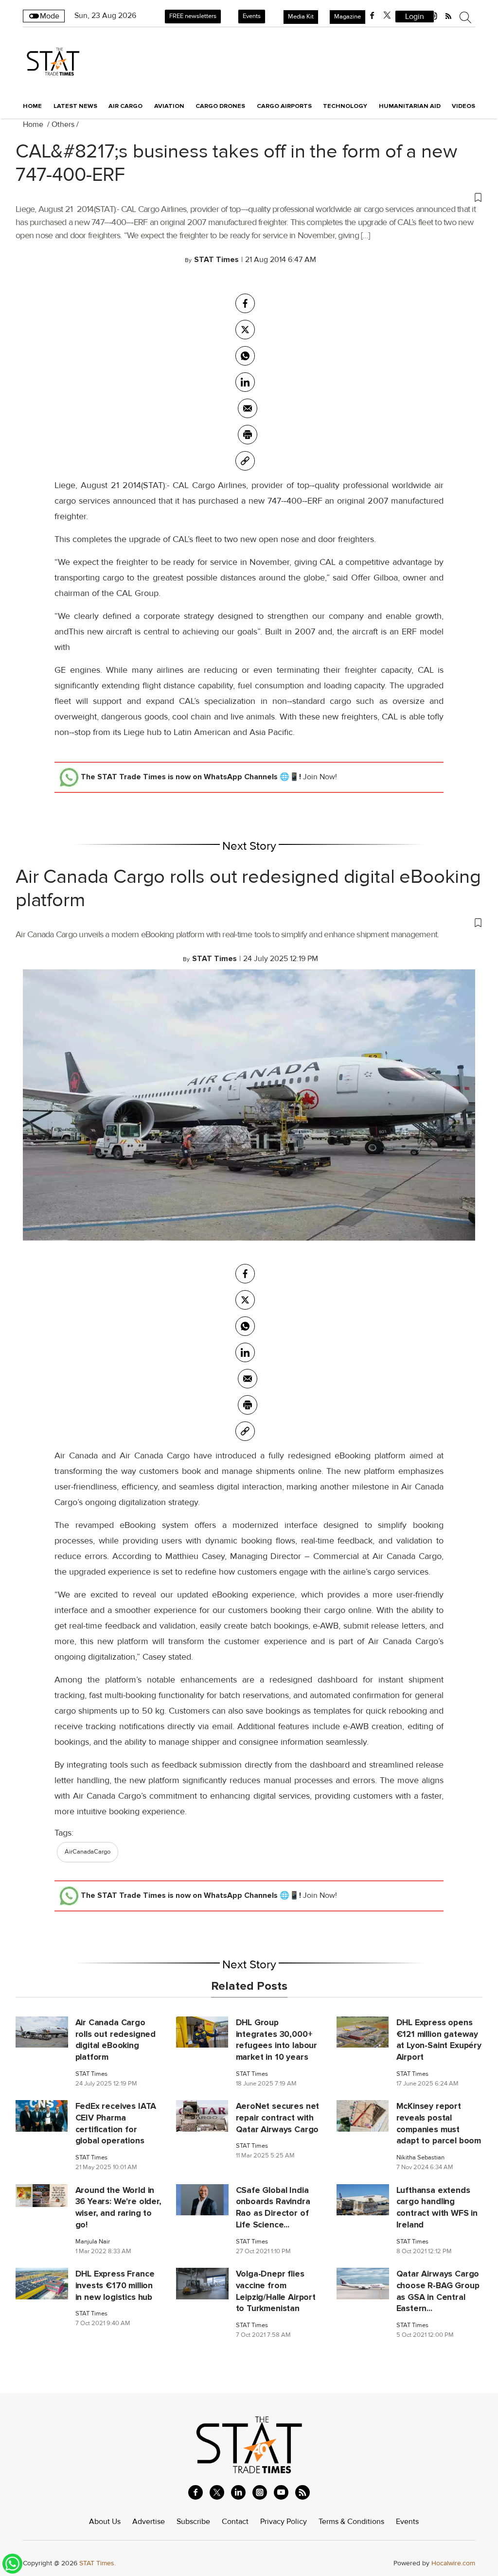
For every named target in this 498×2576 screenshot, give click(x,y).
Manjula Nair (93, 2242)
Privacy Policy (284, 2522)
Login (415, 17)
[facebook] (372, 16)
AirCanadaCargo (88, 1852)
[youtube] (281, 2492)
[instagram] (260, 2492)
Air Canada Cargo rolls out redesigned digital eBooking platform (248, 888)
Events (252, 16)
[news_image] (42, 2032)
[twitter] (387, 16)
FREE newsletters (193, 16)
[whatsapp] (245, 356)
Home (32, 106)
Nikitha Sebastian (420, 2158)
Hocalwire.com (453, 2563)
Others (63, 124)
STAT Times (91, 2074)
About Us (105, 2522)
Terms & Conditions (351, 2522)
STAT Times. (98, 2563)
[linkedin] (238, 2492)
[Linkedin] (245, 382)
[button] (249, 197)
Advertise (149, 2522)
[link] (245, 461)
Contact (235, 2522)
